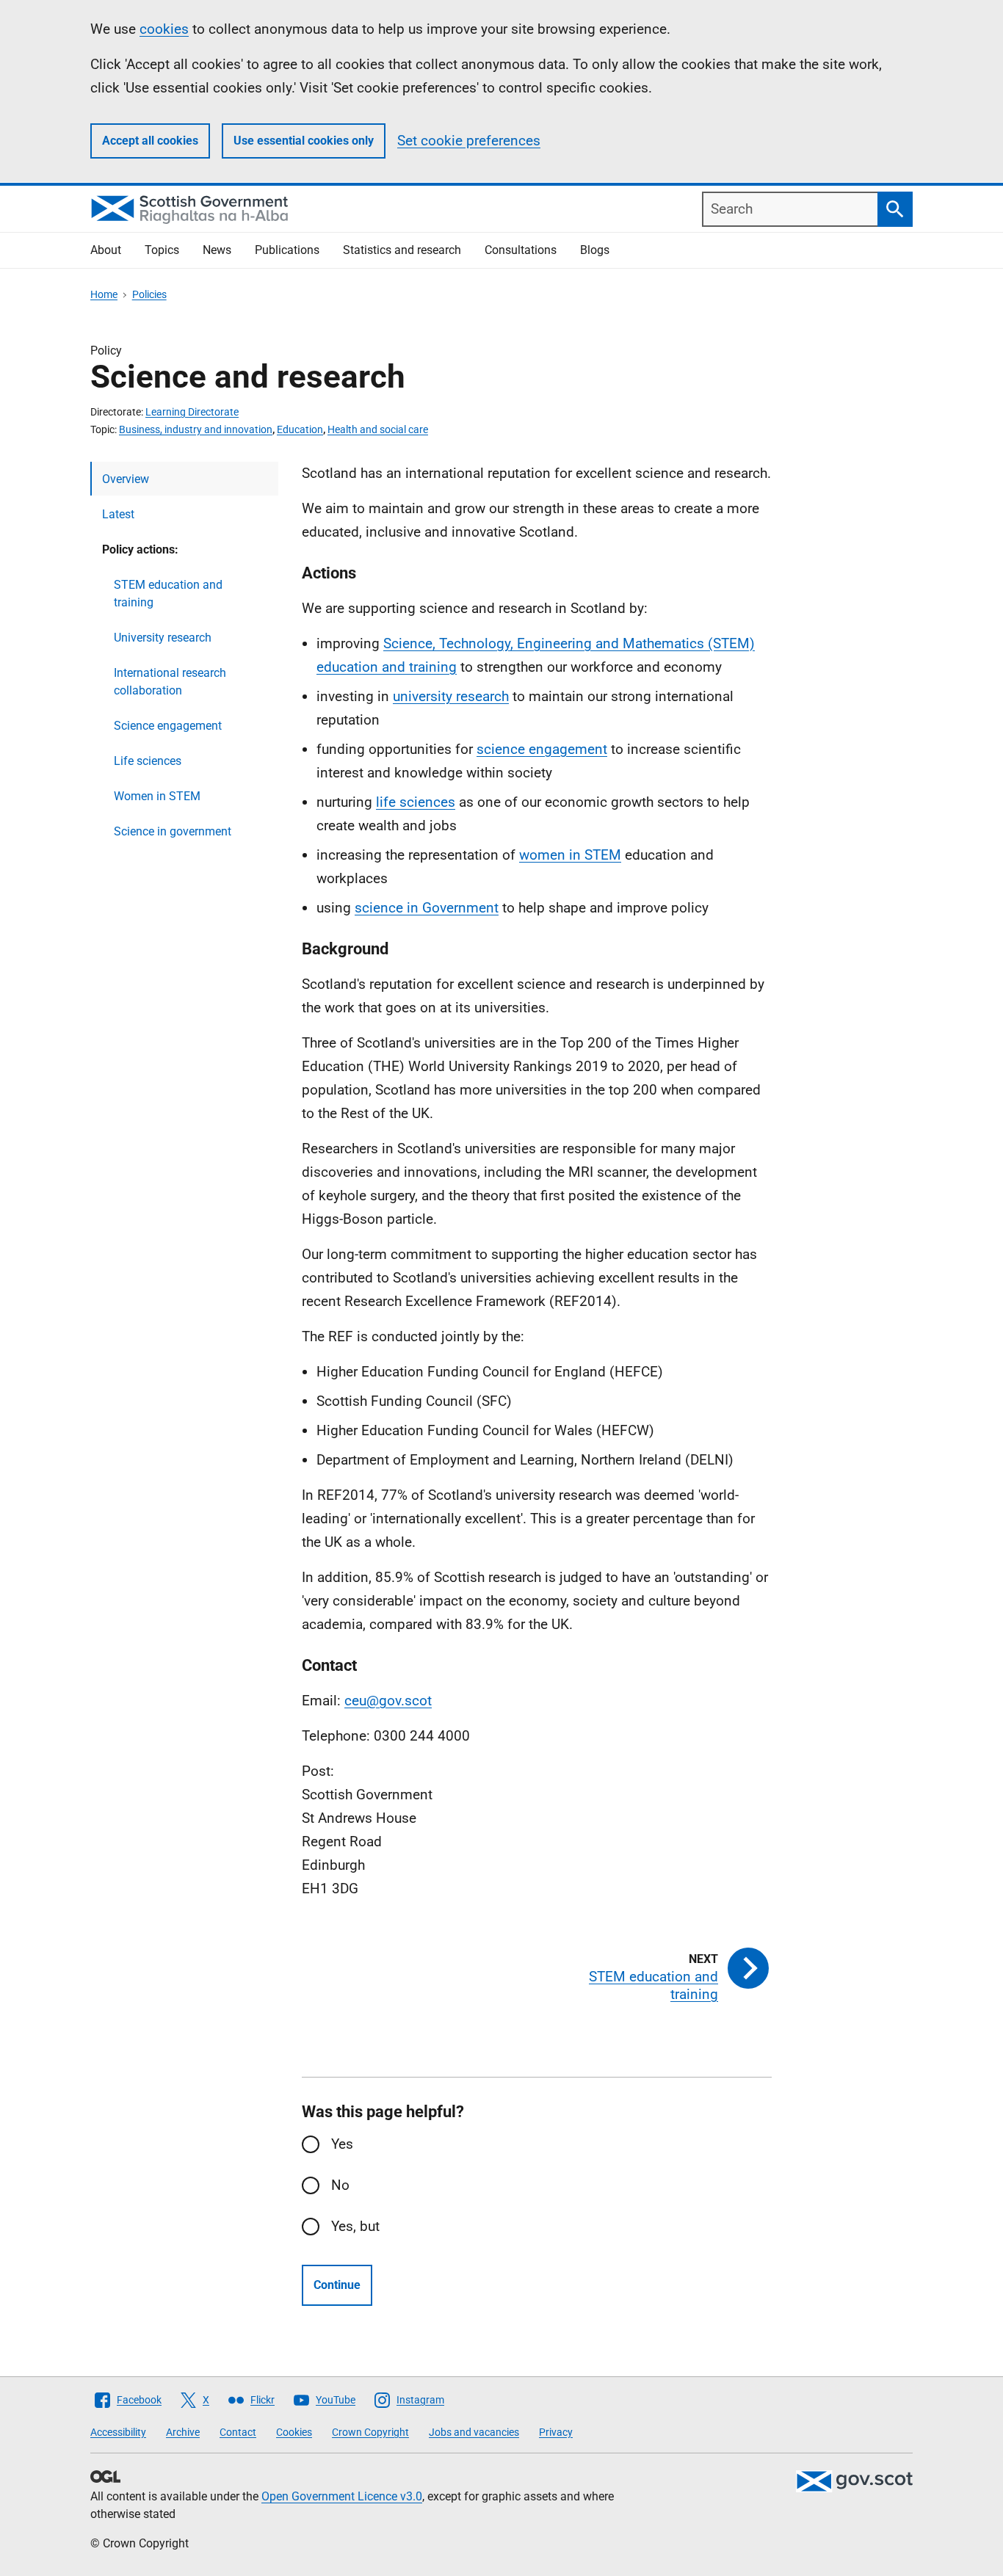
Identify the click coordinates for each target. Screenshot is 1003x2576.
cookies (164, 29)
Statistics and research (402, 250)
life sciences (416, 802)
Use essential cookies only (304, 141)
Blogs (595, 250)
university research (451, 696)
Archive (183, 2432)
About (106, 250)
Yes (342, 2144)
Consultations (521, 250)
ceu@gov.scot (388, 1701)
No (340, 2185)
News (217, 250)
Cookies (294, 2432)
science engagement (542, 749)
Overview (126, 479)
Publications (287, 250)
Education (300, 429)
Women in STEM (157, 796)
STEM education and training (168, 594)
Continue (337, 2285)
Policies (149, 294)
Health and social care (378, 429)
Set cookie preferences (469, 141)
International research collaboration (170, 682)
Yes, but (355, 2226)
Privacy (556, 2432)
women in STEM (570, 855)
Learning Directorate (192, 412)
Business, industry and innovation (196, 429)
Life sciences (148, 761)
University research (163, 638)
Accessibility (118, 2432)
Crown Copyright (370, 2432)
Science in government (173, 831)
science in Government (427, 908)
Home (104, 294)
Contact (238, 2432)
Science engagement (168, 726)
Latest (118, 514)
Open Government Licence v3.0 (342, 2496)
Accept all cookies (150, 141)
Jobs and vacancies (474, 2432)
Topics (162, 250)
